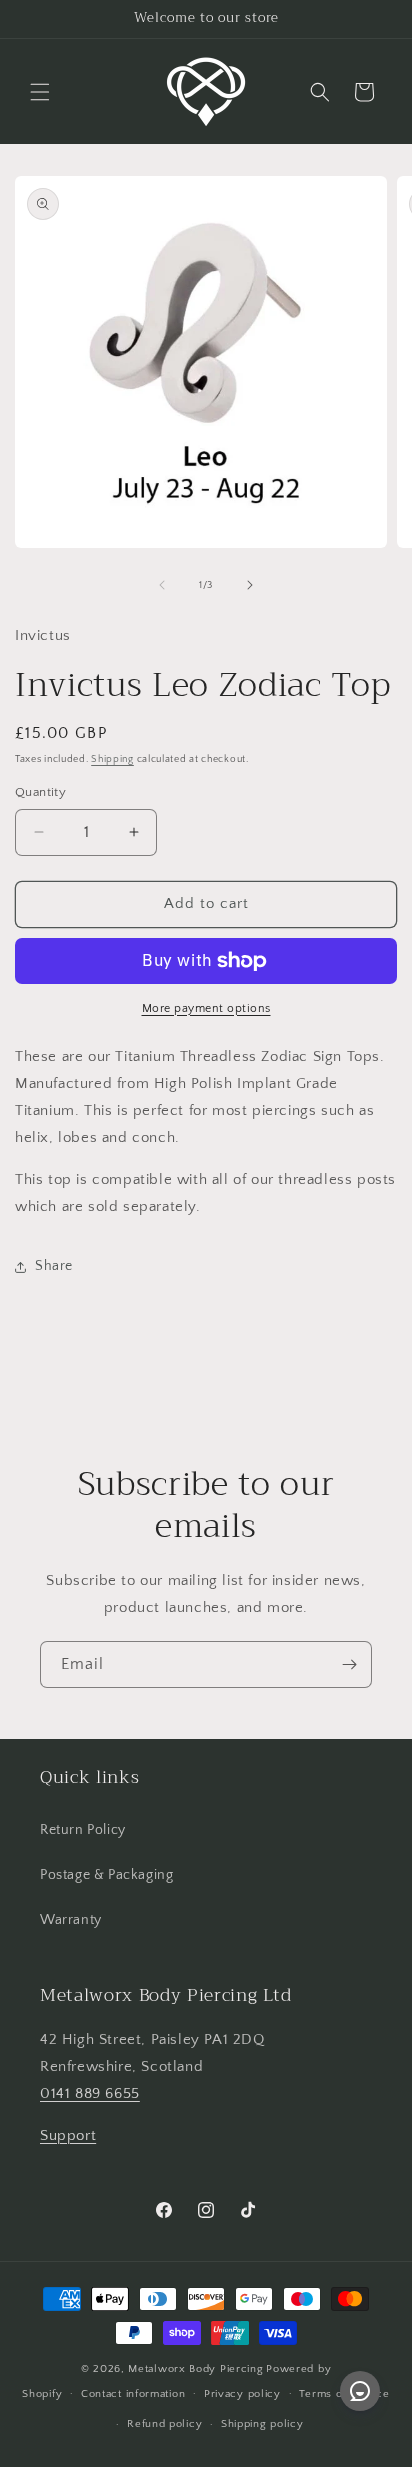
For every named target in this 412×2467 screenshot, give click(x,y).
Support (68, 2135)
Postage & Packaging (106, 1875)
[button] (40, 92)
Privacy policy (242, 2394)
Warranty (71, 1920)
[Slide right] (250, 585)
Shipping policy (262, 2424)
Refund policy (164, 2424)
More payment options (206, 1008)
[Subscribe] (349, 1664)
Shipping (112, 759)
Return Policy (83, 1830)
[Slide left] (162, 585)
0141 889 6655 (90, 2093)
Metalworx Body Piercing (195, 2369)
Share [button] (54, 1266)
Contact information (133, 2394)
